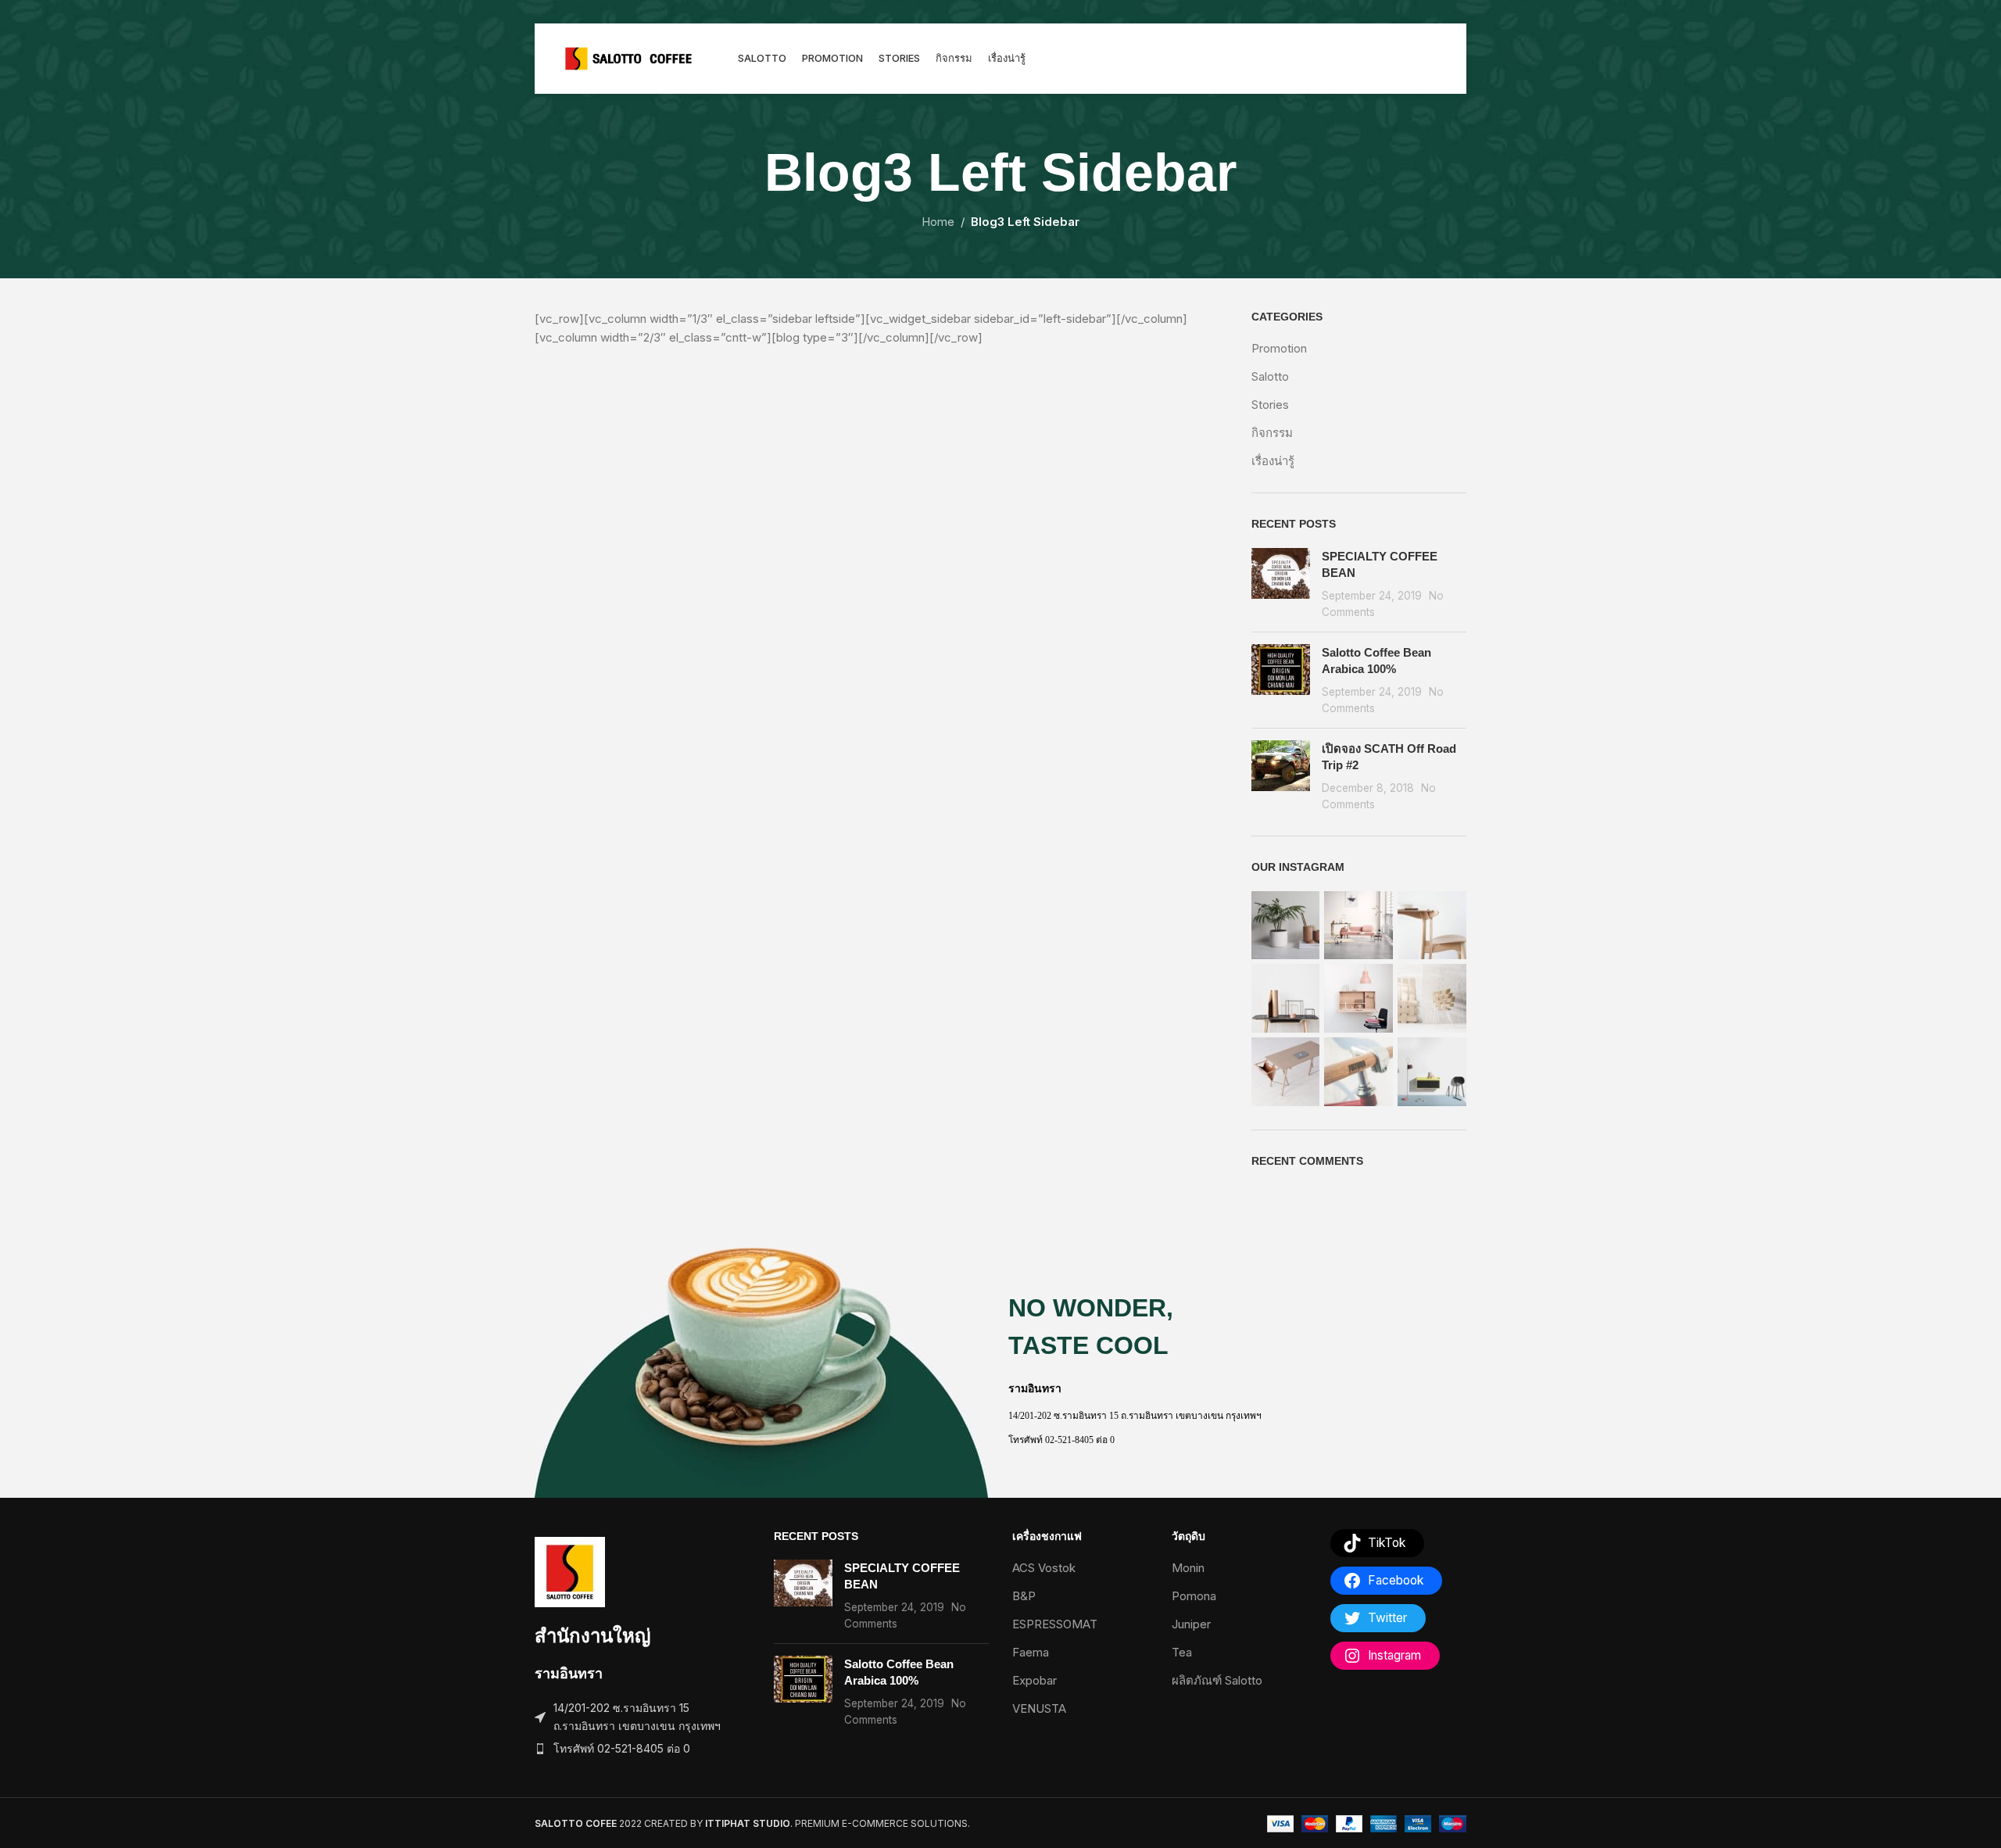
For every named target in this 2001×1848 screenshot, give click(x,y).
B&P (1024, 1596)
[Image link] (570, 1571)
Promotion (1279, 348)
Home (938, 222)
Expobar (1035, 1680)
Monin (1188, 1568)
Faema (1031, 1652)
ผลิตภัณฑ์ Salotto (1217, 1680)
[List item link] (643, 1749)
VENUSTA (1039, 1708)
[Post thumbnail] (1281, 584)
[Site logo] (628, 57)
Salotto (1270, 376)
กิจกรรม (1272, 433)
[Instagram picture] (1286, 926)
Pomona (1194, 1596)
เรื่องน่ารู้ (1273, 461)
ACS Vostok (1044, 1568)
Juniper (1191, 1624)
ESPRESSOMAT (1055, 1624)
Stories (1270, 405)
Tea (1182, 1652)
